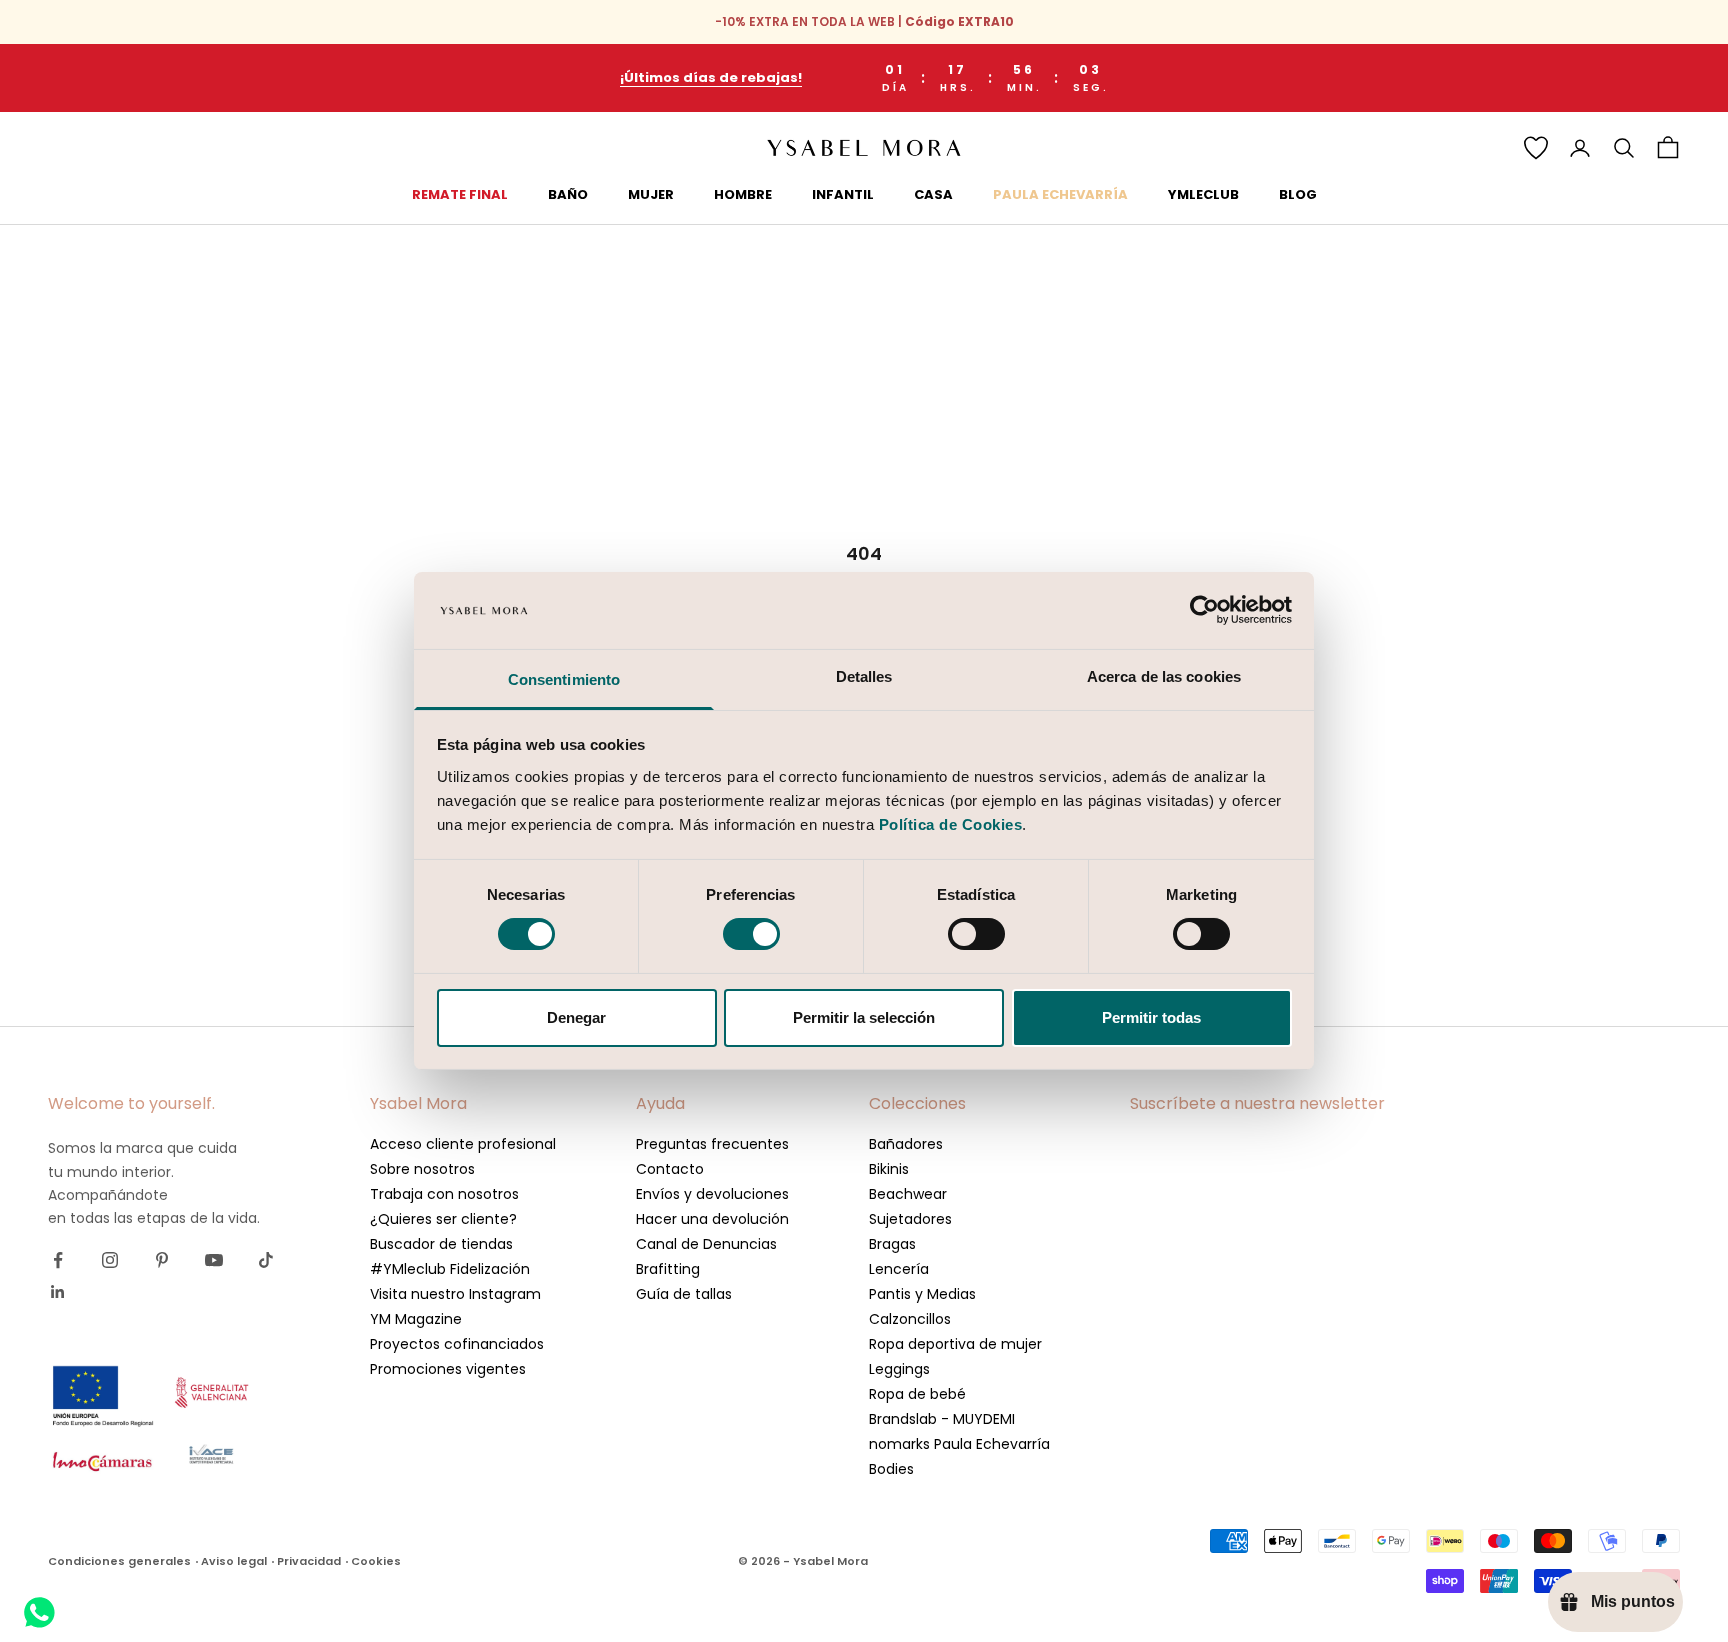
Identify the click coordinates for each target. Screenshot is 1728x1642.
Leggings (899, 1369)
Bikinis (889, 1169)
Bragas (892, 1244)
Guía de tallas (684, 1294)
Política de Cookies (951, 824)
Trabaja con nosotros (444, 1194)
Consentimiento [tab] (564, 679)
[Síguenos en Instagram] (110, 1260)
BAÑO (568, 194)
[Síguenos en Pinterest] (162, 1260)
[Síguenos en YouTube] (214, 1260)
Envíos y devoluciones (712, 1194)
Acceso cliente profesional (463, 1144)
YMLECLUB (1203, 194)
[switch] (751, 934)
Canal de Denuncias (706, 1244)
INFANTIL (843, 194)
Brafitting (668, 1269)
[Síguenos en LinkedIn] (58, 1292)
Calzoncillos (910, 1319)
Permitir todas (1151, 1017)
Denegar (576, 1017)
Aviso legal (234, 1561)
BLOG (1298, 194)
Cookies (376, 1561)
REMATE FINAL (460, 194)
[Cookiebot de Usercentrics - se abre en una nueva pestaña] (1204, 610)
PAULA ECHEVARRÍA (1060, 194)
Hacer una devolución (712, 1219)
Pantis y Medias (922, 1294)
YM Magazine (416, 1319)
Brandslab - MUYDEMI (942, 1419)
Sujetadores (910, 1219)
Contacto (670, 1169)
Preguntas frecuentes (712, 1144)
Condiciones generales (119, 1561)
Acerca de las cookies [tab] (1164, 676)
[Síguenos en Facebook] (58, 1260)
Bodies (891, 1469)
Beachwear (908, 1194)
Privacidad (309, 1561)
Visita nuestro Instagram (455, 1294)
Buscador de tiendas (441, 1244)
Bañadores (906, 1144)
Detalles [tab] (864, 676)
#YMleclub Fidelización (450, 1269)
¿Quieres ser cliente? (443, 1219)
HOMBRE (743, 194)
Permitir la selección (864, 1017)
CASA (933, 194)
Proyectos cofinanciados (457, 1344)
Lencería (899, 1269)
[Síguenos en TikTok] (266, 1260)
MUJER (651, 194)
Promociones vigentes (448, 1369)
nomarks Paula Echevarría (959, 1444)
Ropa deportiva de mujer (955, 1344)
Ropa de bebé (917, 1394)
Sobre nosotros (422, 1169)
